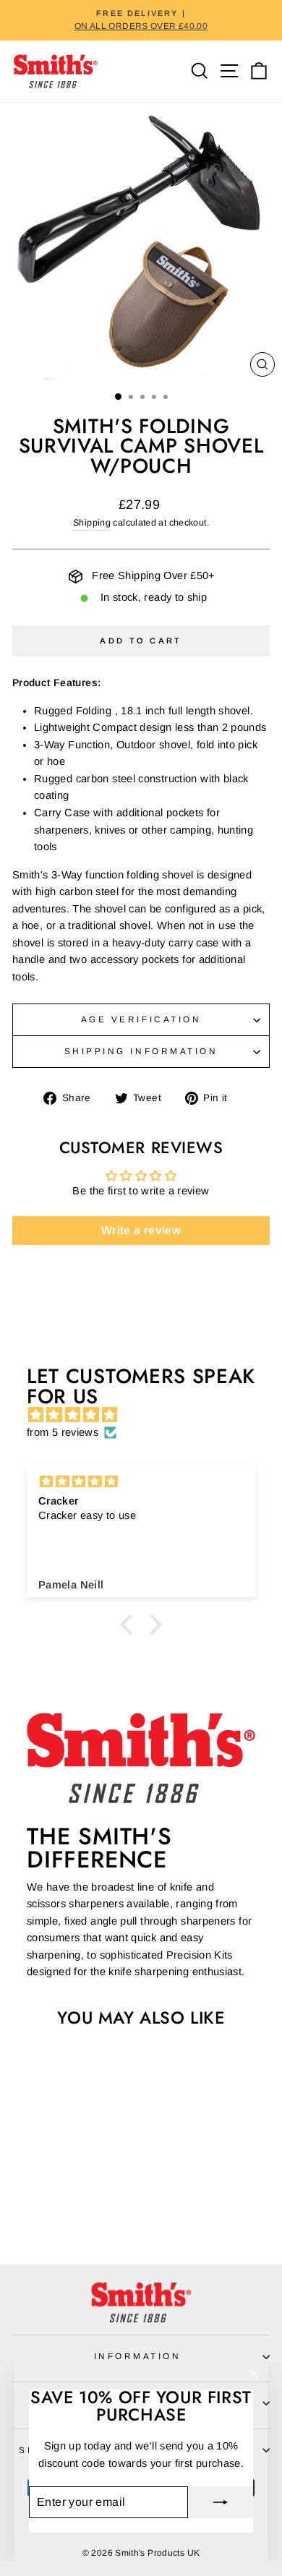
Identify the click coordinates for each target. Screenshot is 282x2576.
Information (138, 2356)
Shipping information (141, 1051)
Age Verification (141, 1019)
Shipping (92, 523)
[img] (148, 1415)
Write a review (141, 1230)
